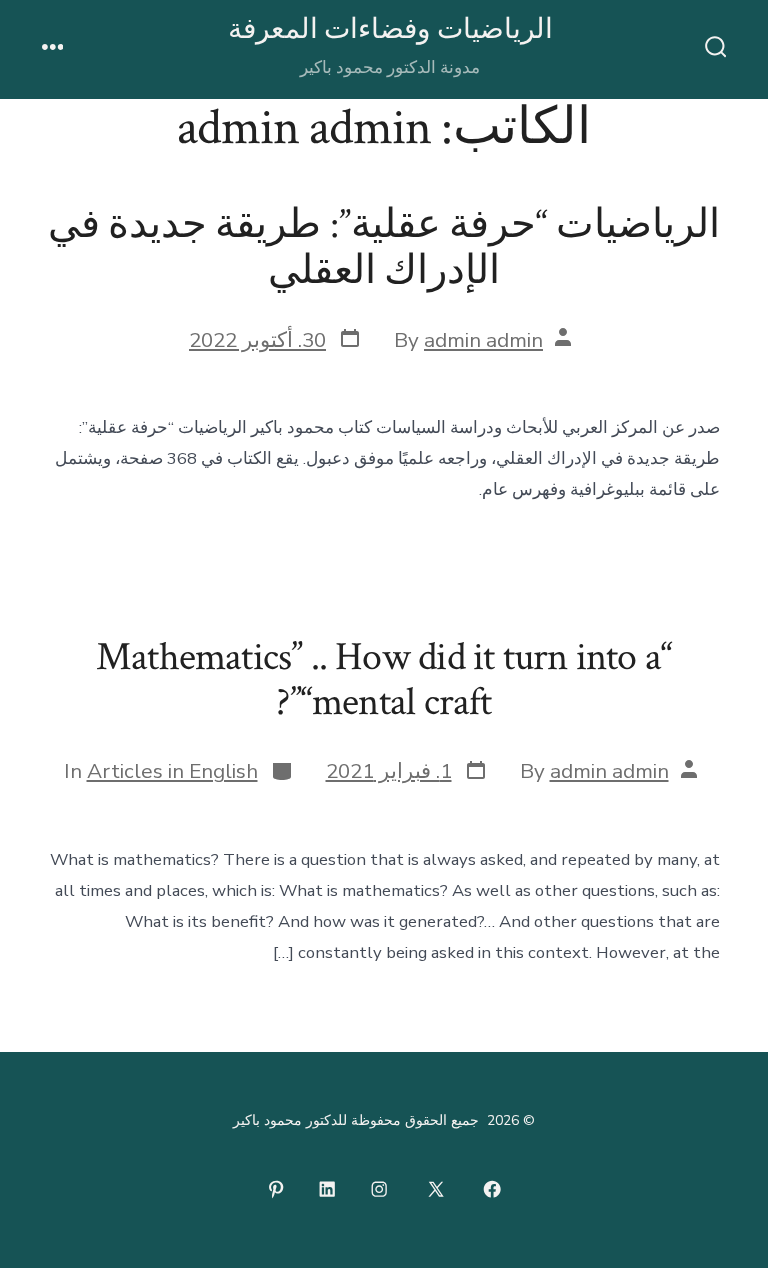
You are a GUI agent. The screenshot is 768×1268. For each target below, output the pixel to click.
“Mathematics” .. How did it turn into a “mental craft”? (384, 680)
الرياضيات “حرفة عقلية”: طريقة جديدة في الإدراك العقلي (384, 248)
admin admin (483, 340)
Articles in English (172, 771)
